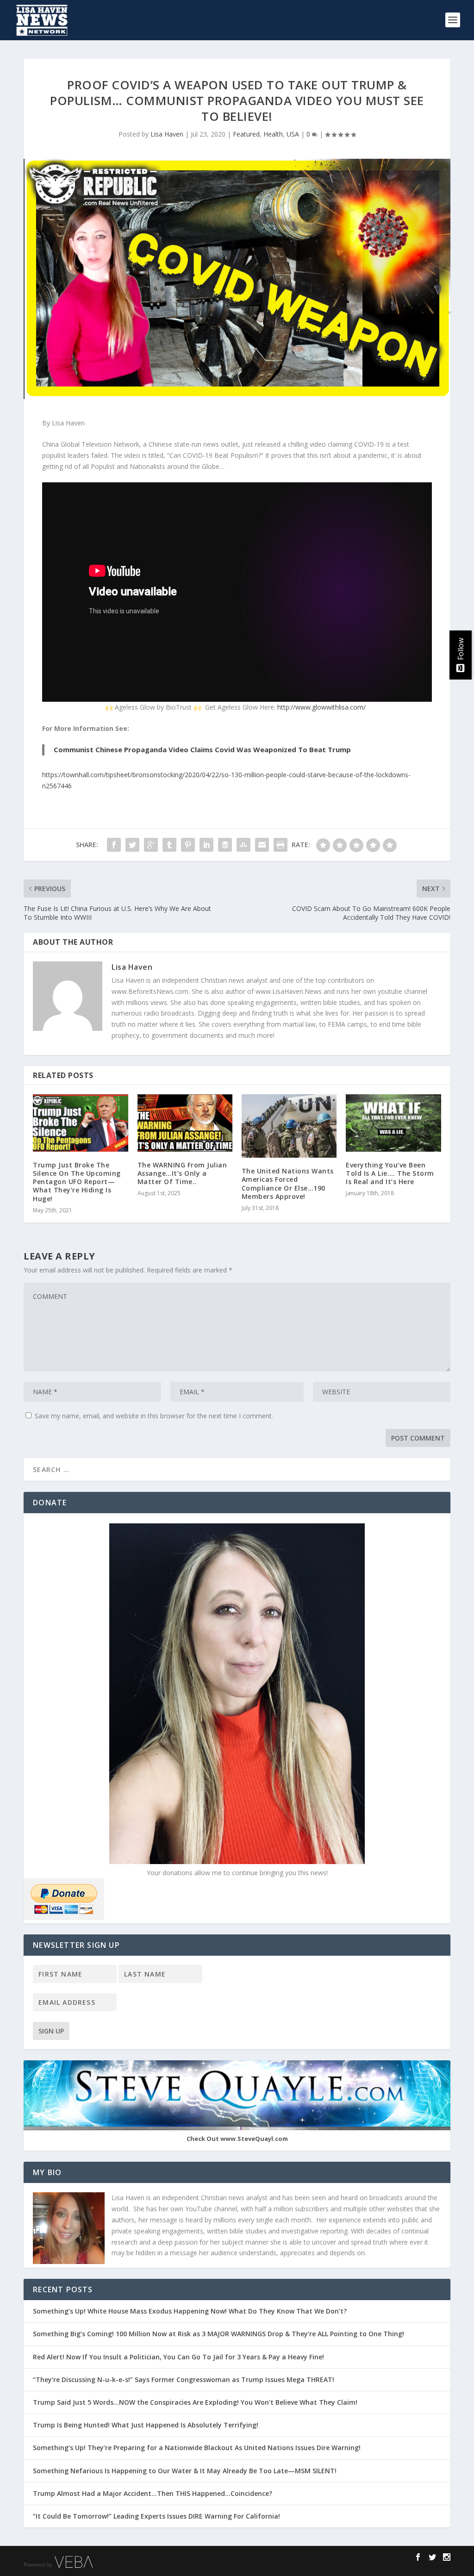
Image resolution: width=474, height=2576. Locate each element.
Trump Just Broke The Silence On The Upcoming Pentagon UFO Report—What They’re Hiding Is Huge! (77, 1182)
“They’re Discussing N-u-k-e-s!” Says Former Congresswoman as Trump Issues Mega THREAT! (184, 2380)
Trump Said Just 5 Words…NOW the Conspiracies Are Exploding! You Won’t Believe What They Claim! (195, 2402)
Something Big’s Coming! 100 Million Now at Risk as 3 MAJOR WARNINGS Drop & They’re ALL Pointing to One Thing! (218, 2334)
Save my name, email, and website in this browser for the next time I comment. (154, 1416)
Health (273, 134)
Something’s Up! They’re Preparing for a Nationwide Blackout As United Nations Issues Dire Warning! (200, 2448)
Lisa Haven (167, 134)
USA (293, 134)
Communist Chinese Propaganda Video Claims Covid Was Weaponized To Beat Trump (202, 749)
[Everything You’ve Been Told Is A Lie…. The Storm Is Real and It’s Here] (393, 1123)
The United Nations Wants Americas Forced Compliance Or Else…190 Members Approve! (288, 1184)
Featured (246, 134)
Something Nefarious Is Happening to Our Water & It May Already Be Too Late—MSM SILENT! (187, 2471)
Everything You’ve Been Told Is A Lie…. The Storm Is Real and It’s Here (390, 1173)
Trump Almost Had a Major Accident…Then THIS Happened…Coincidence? (153, 2493)
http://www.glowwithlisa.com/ (321, 707)
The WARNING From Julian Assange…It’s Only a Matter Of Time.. (182, 1173)
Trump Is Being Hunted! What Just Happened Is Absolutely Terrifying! (146, 2425)
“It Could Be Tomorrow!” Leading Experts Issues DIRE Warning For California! (161, 2516)
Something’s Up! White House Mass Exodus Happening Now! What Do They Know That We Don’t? (191, 2311)
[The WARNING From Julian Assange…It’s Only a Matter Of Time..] (185, 1123)
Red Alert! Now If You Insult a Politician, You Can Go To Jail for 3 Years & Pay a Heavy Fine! (179, 2357)
